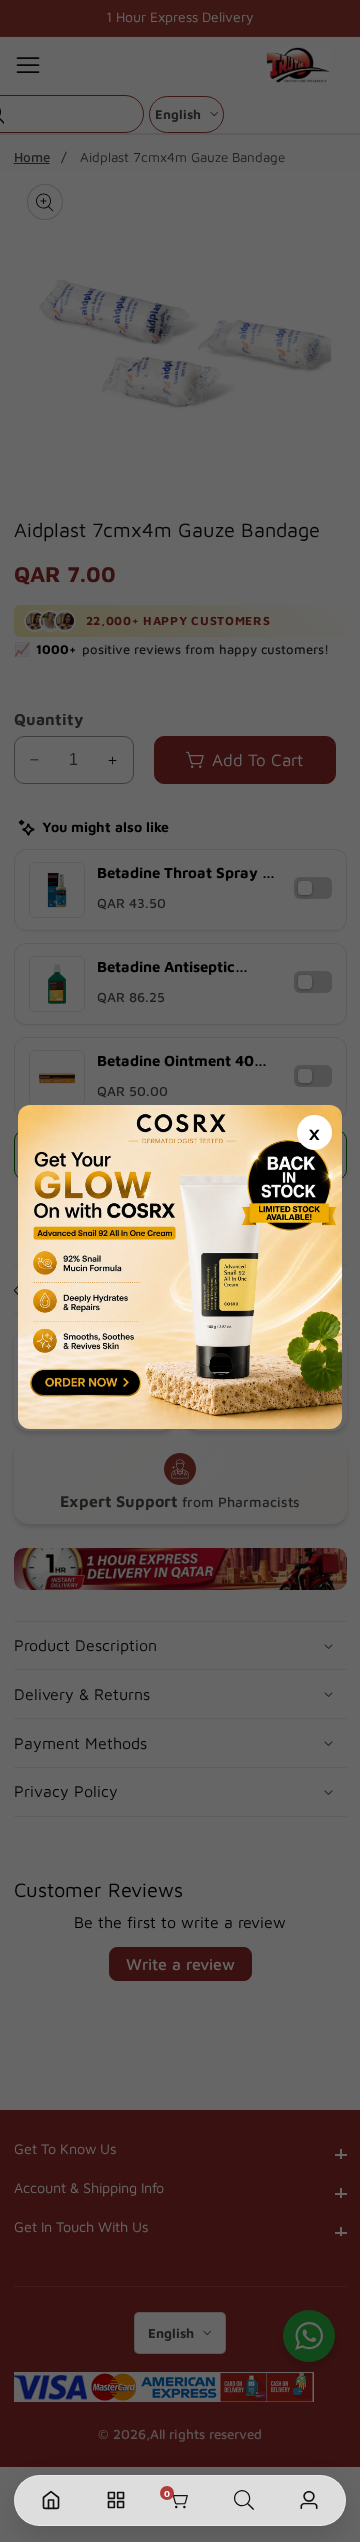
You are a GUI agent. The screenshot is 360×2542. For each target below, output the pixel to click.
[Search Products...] (244, 2500)
